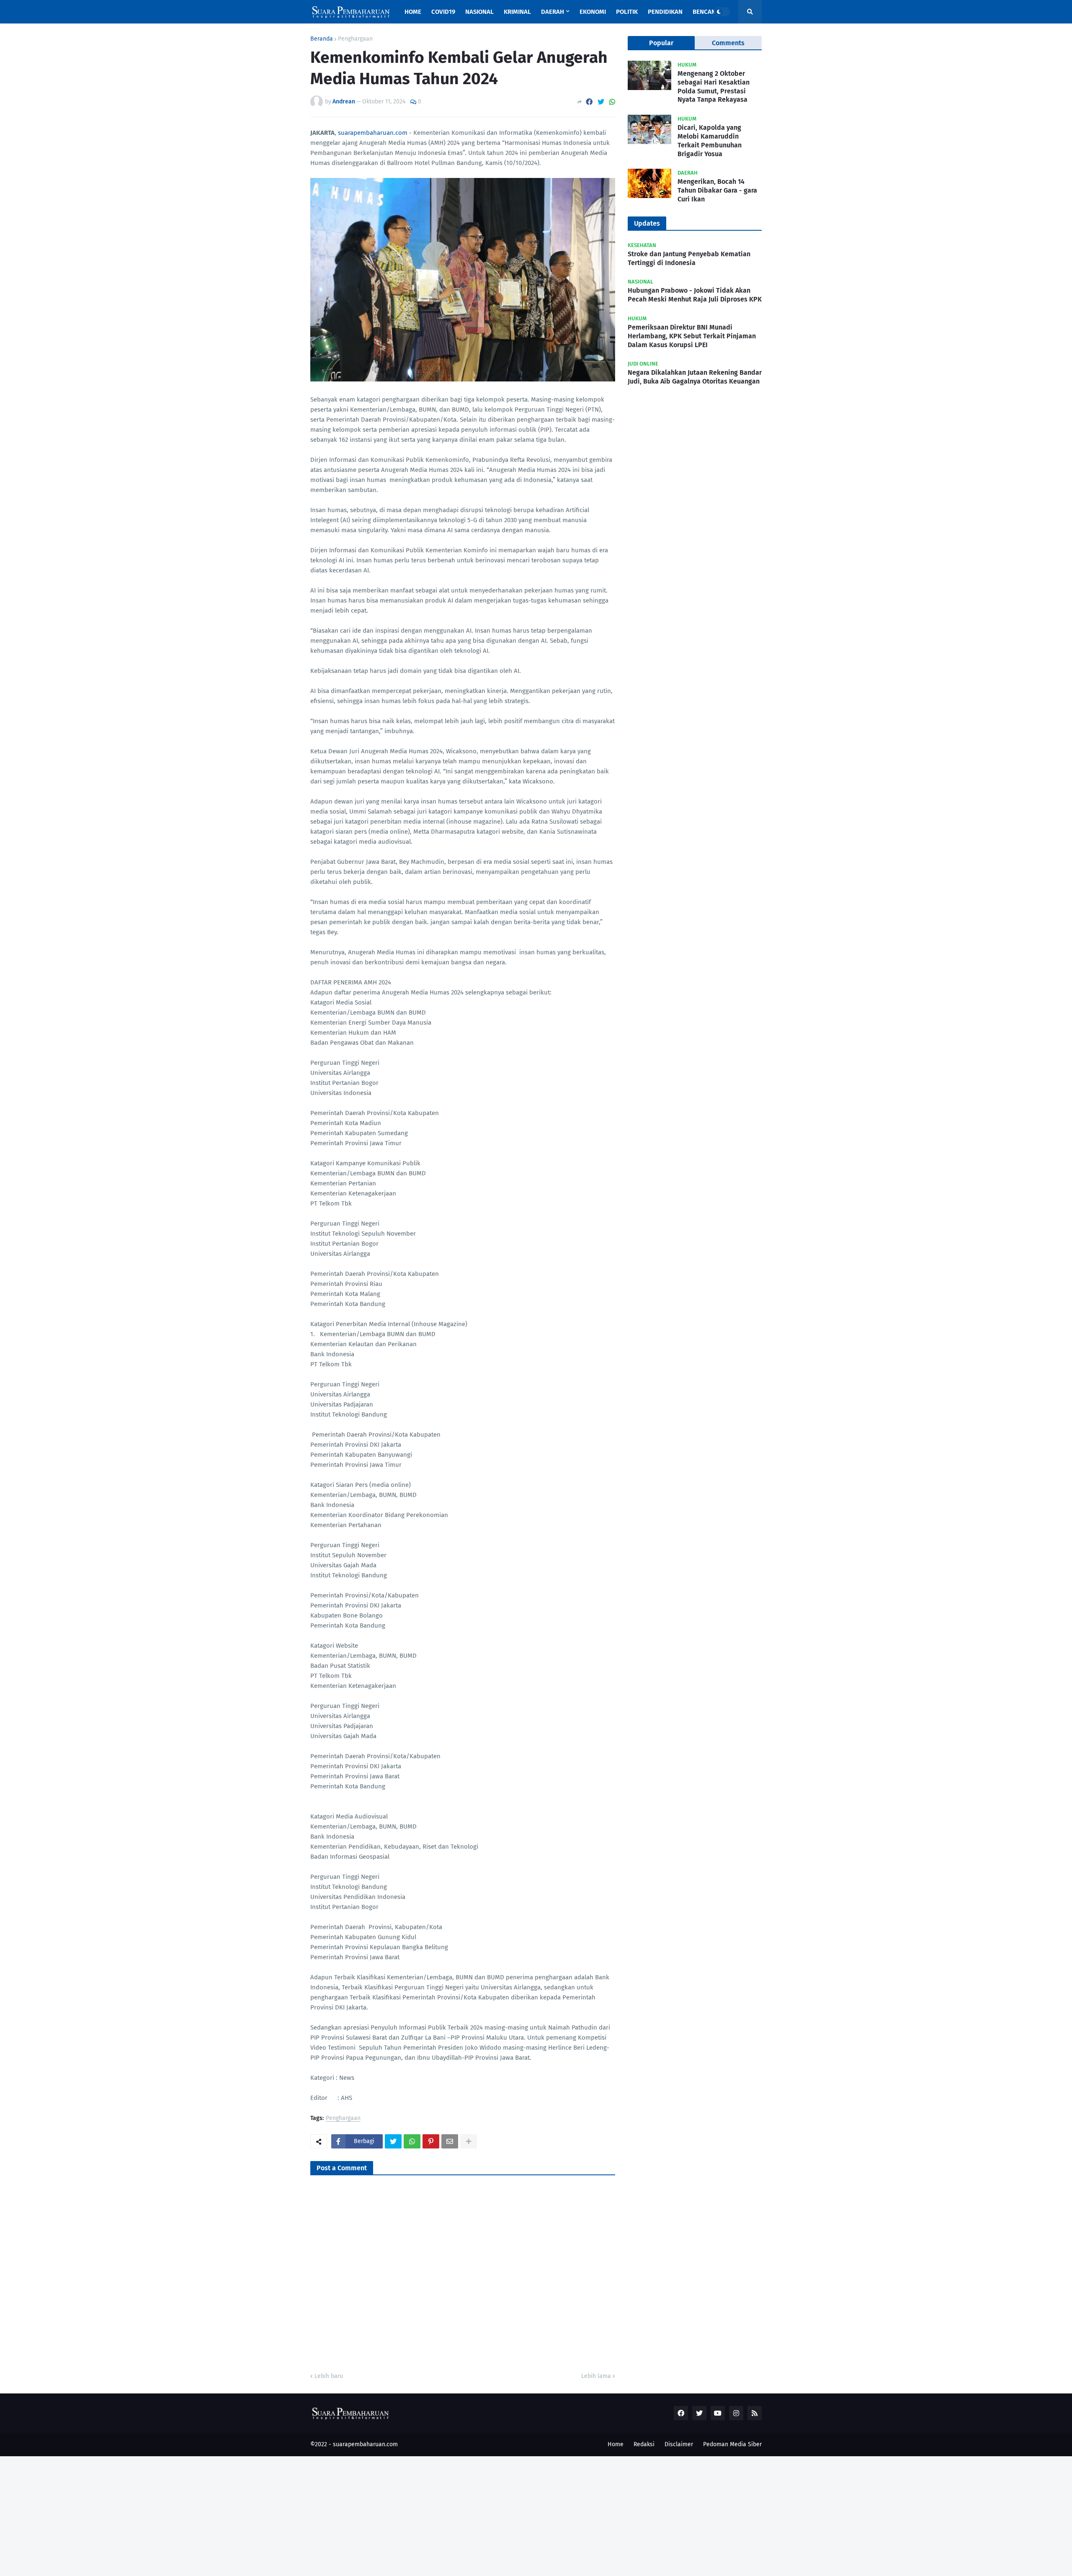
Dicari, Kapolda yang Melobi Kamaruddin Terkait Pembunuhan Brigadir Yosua (710, 140)
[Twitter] (601, 102)
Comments (728, 43)
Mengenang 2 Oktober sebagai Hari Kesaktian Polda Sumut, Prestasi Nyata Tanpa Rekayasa (714, 86)
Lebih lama (596, 2376)
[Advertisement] (251, 2515)
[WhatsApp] (612, 102)
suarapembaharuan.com (373, 133)
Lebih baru (329, 2376)
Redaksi (644, 2444)
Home (616, 2444)
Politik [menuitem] (627, 12)
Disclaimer (679, 2444)
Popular (661, 43)
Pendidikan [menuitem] (665, 12)
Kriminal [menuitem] (517, 12)
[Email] (450, 2141)
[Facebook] (589, 102)
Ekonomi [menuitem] (593, 12)
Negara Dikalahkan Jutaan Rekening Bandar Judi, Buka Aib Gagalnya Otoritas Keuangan (695, 377)
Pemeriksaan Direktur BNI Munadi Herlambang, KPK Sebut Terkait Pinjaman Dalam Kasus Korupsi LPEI (692, 336)
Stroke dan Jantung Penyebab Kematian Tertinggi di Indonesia (689, 258)
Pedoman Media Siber (732, 2444)
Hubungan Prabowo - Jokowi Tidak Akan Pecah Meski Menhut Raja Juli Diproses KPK (695, 295)
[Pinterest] (431, 2141)
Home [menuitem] (413, 12)
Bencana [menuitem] (706, 12)
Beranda (322, 39)
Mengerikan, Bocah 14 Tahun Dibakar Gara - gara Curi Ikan (717, 190)
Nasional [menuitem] (479, 12)
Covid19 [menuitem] (443, 12)
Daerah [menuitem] (553, 12)
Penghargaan (355, 39)
